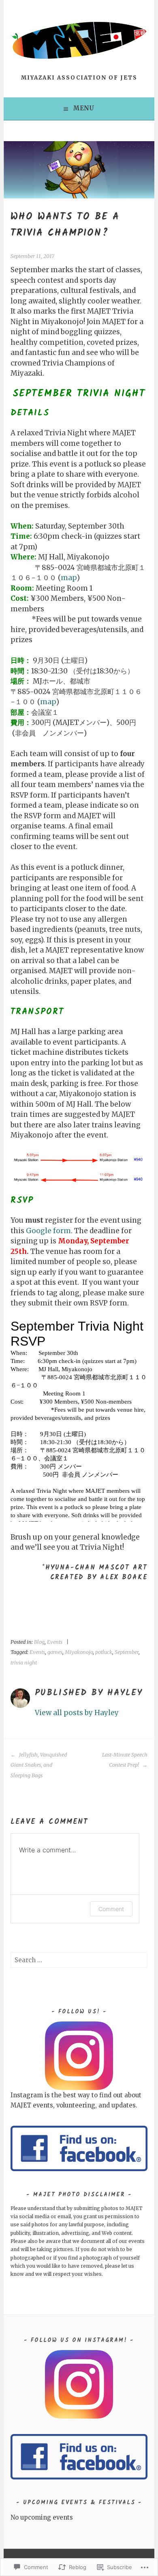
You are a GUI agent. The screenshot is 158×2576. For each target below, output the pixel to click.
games (55, 1652)
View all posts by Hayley (77, 1713)
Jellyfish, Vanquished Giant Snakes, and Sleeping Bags (39, 1765)
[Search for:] (79, 1960)
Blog (39, 1642)
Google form (48, 1231)
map (69, 578)
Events (55, 1642)
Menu (84, 108)
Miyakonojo (79, 1652)
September (127, 1652)
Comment (111, 1909)
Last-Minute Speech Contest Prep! (125, 1760)
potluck (104, 1652)
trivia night (24, 1663)
